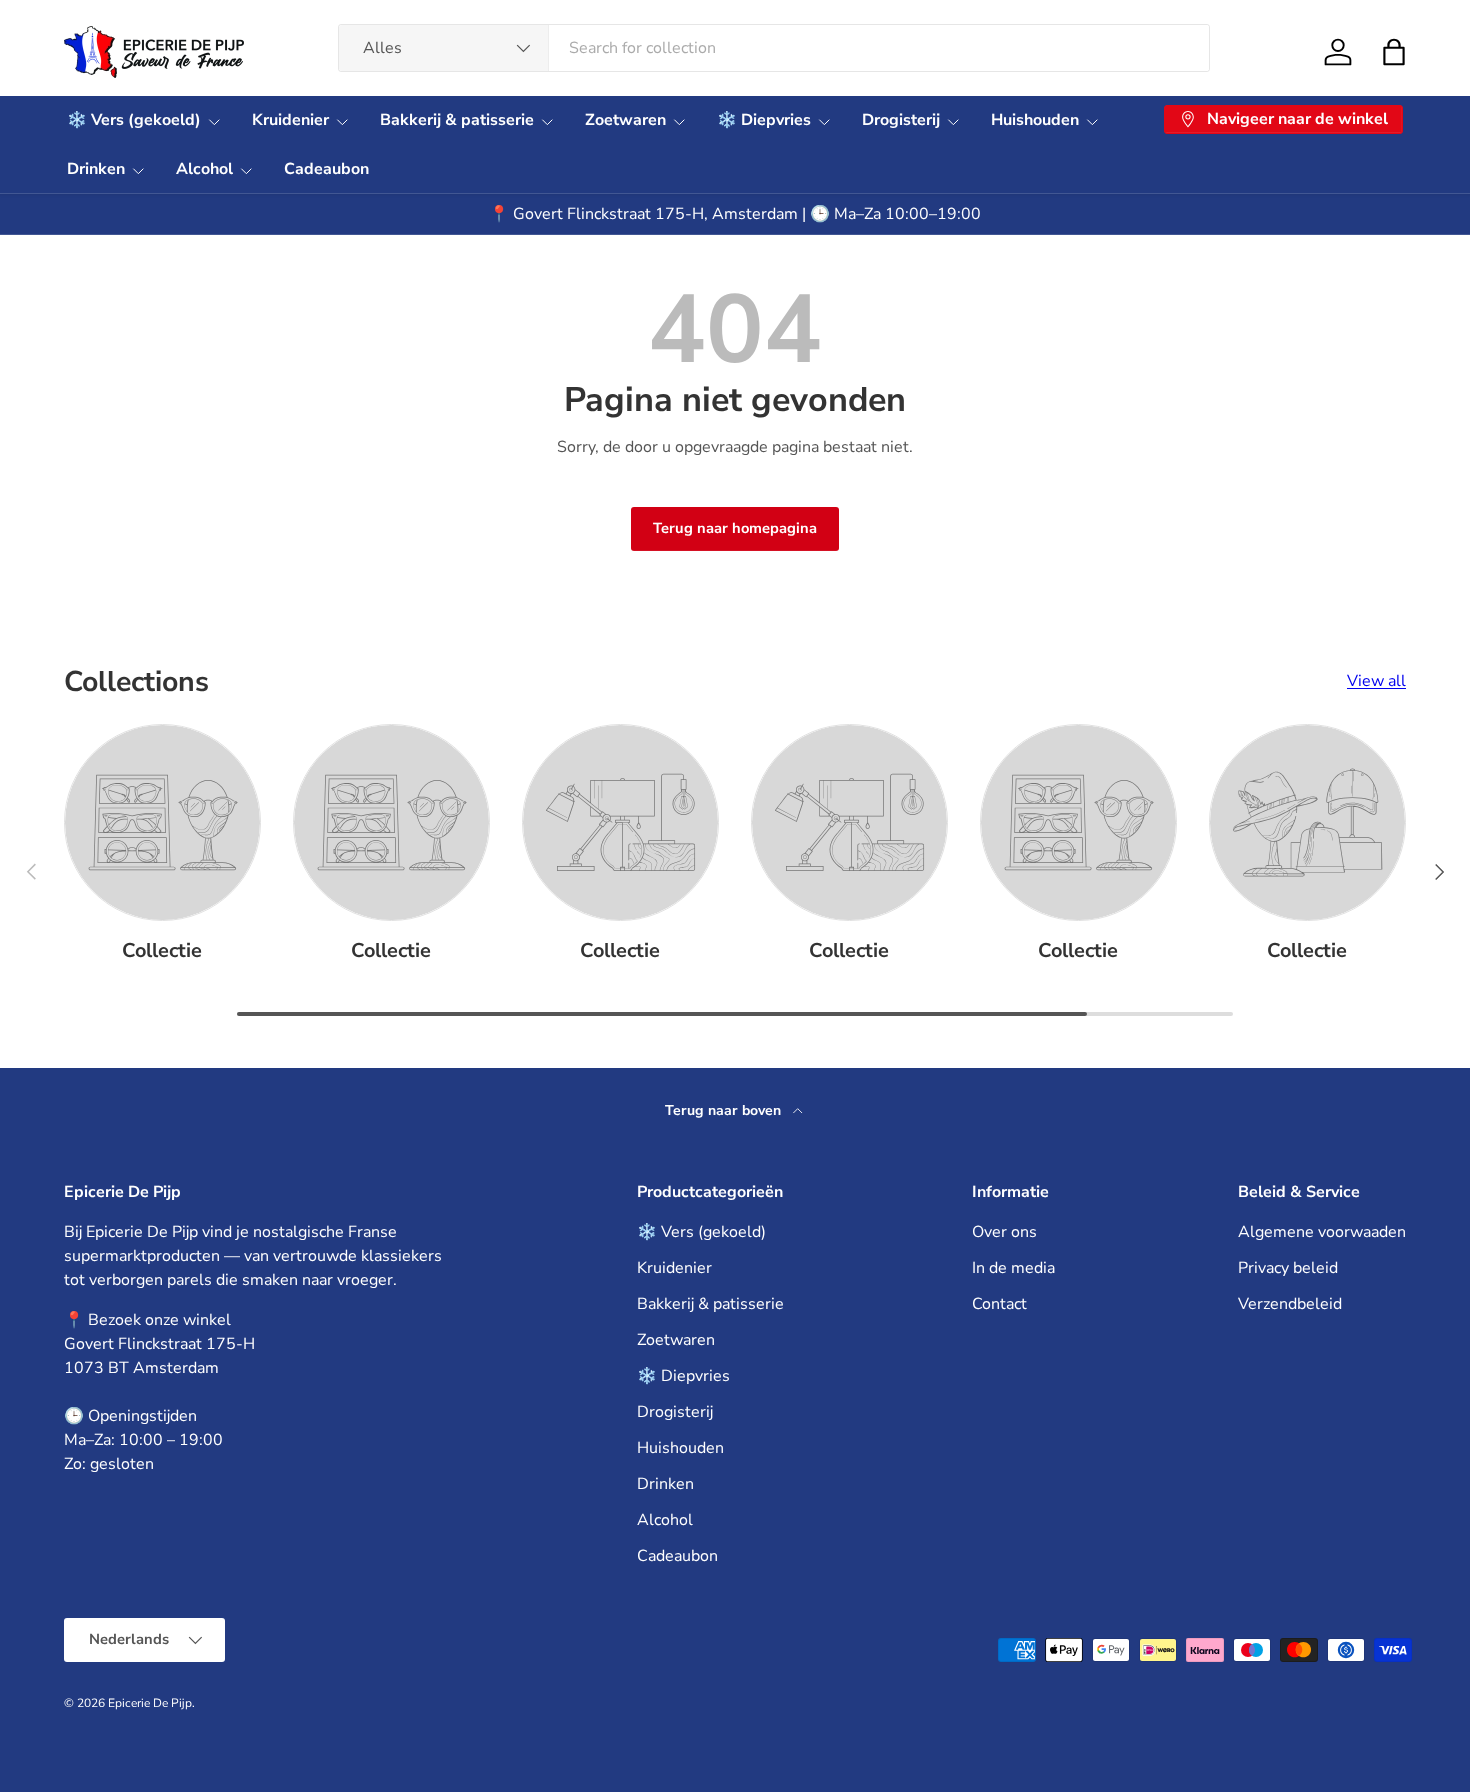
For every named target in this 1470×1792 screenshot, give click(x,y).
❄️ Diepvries (764, 120)
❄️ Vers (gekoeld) (134, 120)
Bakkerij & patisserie (457, 120)
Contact (999, 1304)
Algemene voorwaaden (1322, 1232)
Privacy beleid (1288, 1268)
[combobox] (774, 48)
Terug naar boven (725, 1110)
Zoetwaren (625, 120)
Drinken (96, 169)
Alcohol (204, 169)
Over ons (1004, 1232)
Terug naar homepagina (735, 528)
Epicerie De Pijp (150, 1703)
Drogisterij (901, 120)
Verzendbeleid (1290, 1304)
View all (1376, 681)
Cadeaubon (326, 169)
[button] (1394, 52)
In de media (1013, 1268)
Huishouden (1035, 120)
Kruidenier (290, 120)
